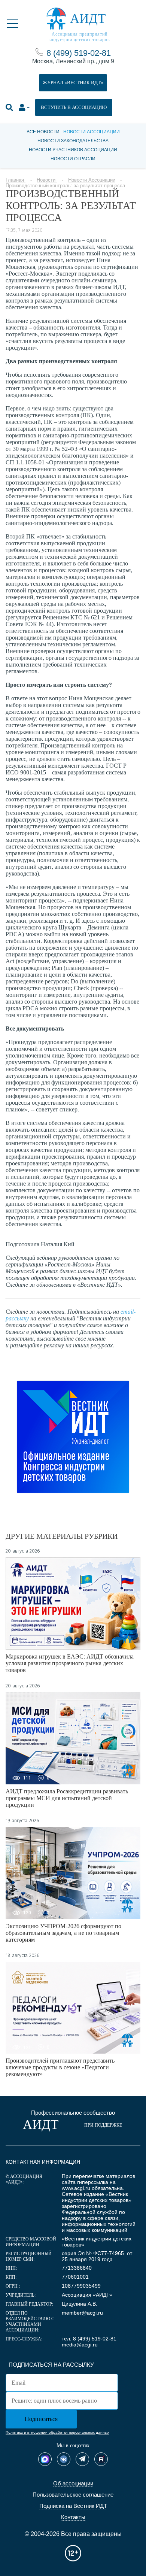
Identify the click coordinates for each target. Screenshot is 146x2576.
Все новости (43, 132)
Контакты (73, 2517)
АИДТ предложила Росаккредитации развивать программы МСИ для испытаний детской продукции (67, 1798)
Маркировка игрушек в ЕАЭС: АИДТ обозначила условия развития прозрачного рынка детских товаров (70, 1663)
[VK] (64, 2459)
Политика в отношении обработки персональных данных (57, 2432)
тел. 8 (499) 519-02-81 (89, 2339)
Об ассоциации (73, 2483)
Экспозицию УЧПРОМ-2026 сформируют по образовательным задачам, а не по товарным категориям (63, 1933)
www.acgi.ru (76, 2188)
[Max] (45, 2459)
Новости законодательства (73, 141)
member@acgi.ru (82, 2313)
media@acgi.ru (80, 2345)
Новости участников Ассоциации (73, 150)
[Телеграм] (82, 2459)
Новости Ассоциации (92, 132)
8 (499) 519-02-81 (79, 53)
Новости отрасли (73, 159)
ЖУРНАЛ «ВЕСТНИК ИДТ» (73, 83)
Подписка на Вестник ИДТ (73, 2506)
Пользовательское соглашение (73, 2495)
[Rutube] (101, 2459)
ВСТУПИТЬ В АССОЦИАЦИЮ (74, 107)
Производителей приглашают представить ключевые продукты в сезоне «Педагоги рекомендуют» (60, 2067)
